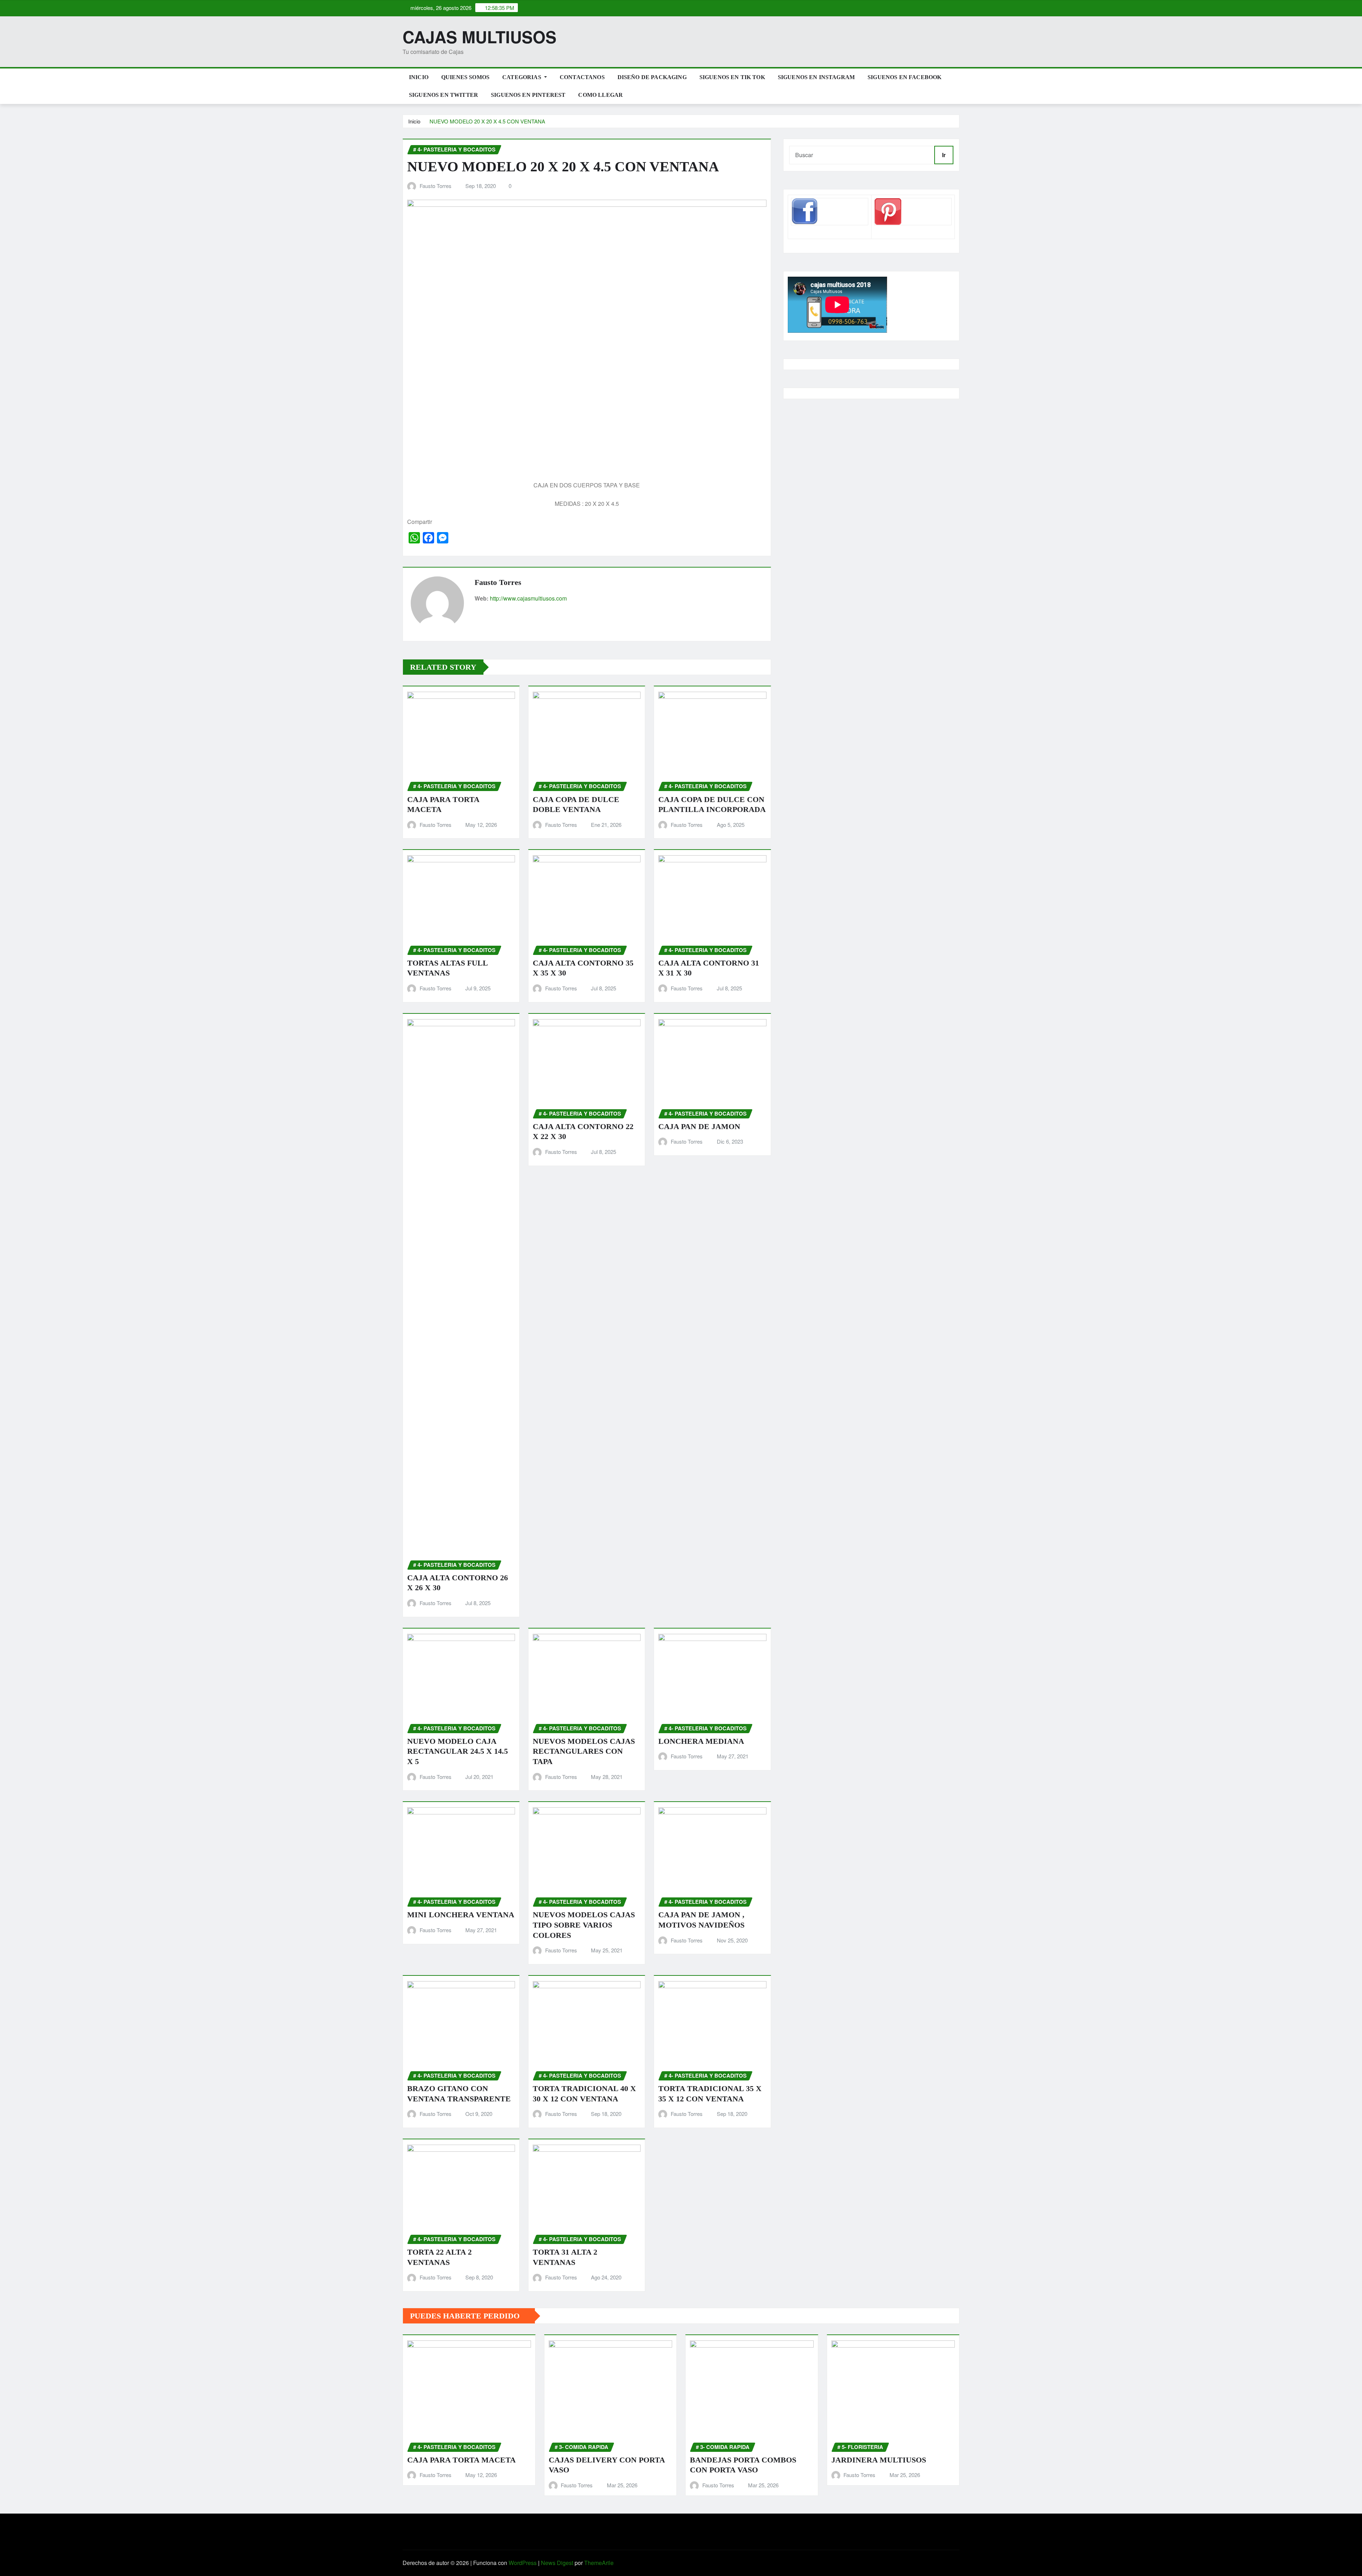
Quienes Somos (465, 77)
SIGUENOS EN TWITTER (444, 95)
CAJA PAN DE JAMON (699, 1126)
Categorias (522, 77)
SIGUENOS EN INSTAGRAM (816, 77)
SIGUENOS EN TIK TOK (732, 77)
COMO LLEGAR (600, 95)
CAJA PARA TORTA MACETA (461, 2460)
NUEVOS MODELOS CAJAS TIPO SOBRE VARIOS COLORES (584, 1925)
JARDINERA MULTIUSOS (879, 2460)
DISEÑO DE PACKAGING (652, 77)
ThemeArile (599, 2563)
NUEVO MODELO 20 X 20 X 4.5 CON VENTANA (487, 121)
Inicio (419, 77)
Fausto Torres (436, 186)
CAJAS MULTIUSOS (480, 37)
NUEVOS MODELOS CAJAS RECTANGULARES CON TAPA (584, 1751)
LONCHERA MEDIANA (701, 1741)
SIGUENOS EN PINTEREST (528, 95)
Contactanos (582, 77)
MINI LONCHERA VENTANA (461, 1915)
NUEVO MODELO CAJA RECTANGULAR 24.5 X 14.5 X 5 (458, 1751)
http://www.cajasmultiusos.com (528, 598)
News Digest (557, 2563)
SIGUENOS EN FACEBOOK (904, 77)
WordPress (523, 2563)
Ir (944, 155)
